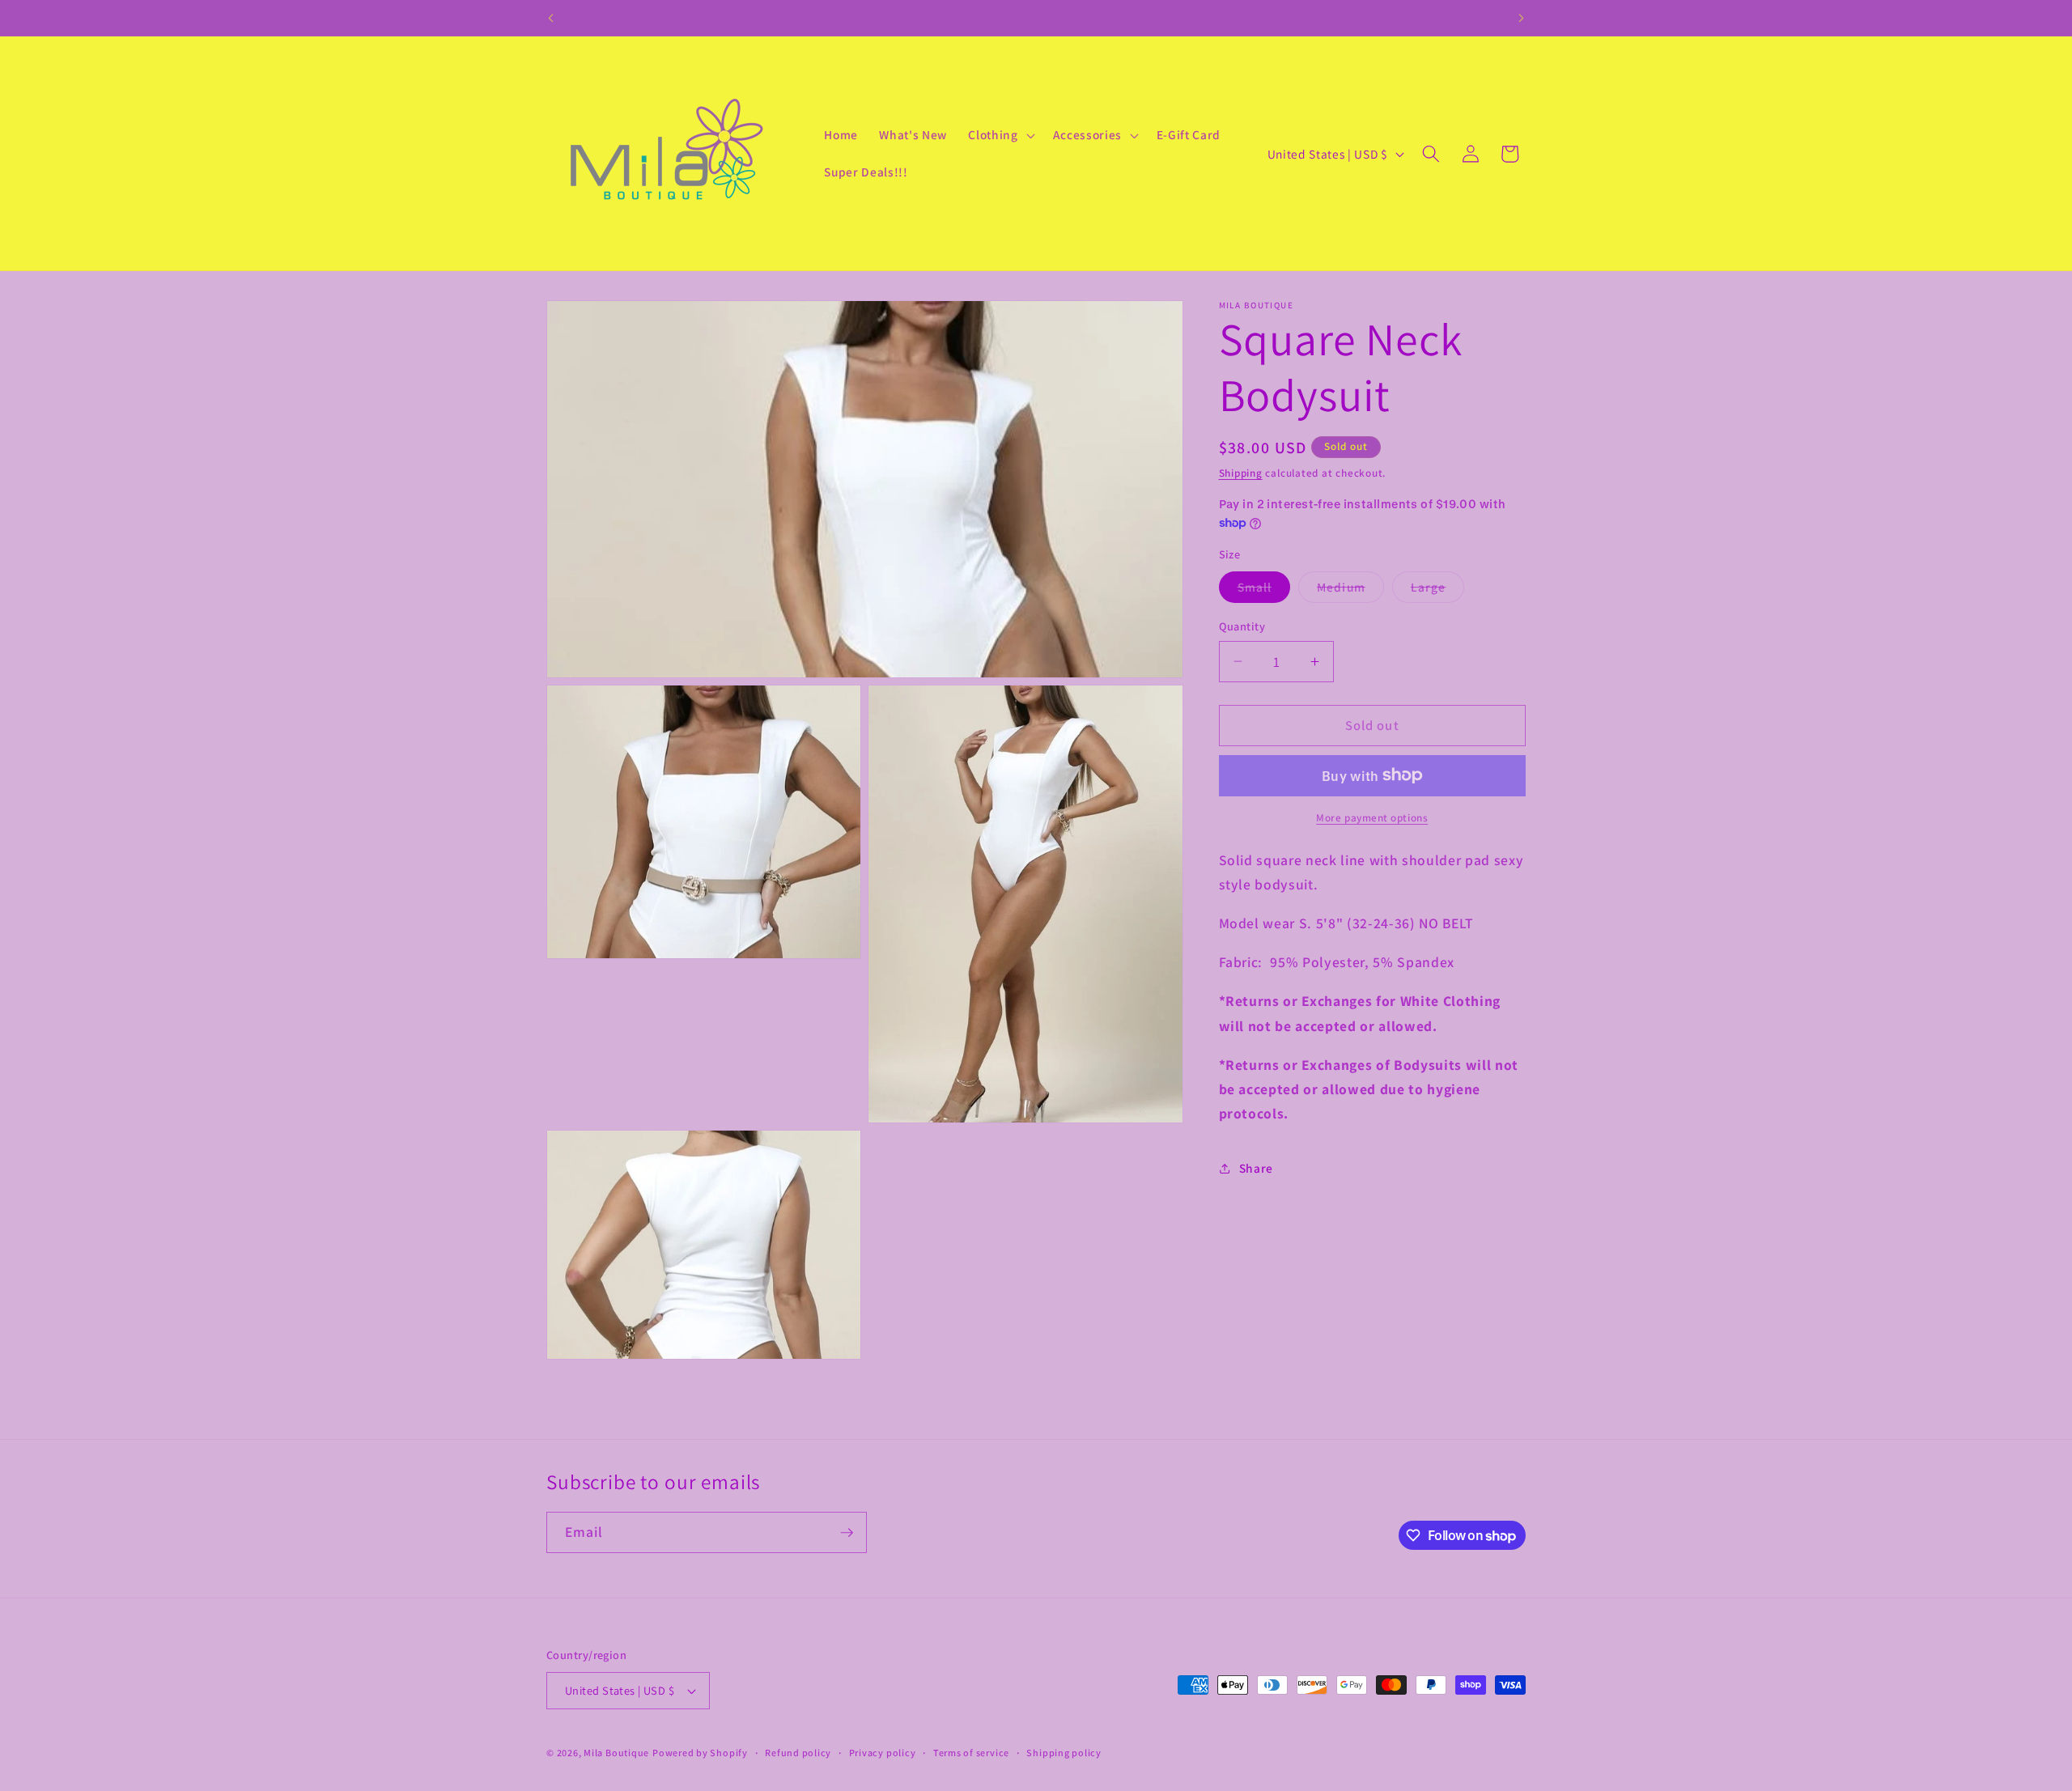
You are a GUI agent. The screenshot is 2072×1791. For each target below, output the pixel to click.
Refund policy (798, 1753)
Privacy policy (883, 1753)
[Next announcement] (1522, 18)
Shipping (1241, 473)
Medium (1350, 590)
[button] (1000, 135)
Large (1438, 590)
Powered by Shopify (700, 1753)
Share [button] (1256, 1168)
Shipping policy (1064, 1753)
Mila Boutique (616, 1753)
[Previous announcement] (551, 18)
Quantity (1242, 626)
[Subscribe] (847, 1533)
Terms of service (971, 1753)
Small (1264, 590)
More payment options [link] (1372, 818)
